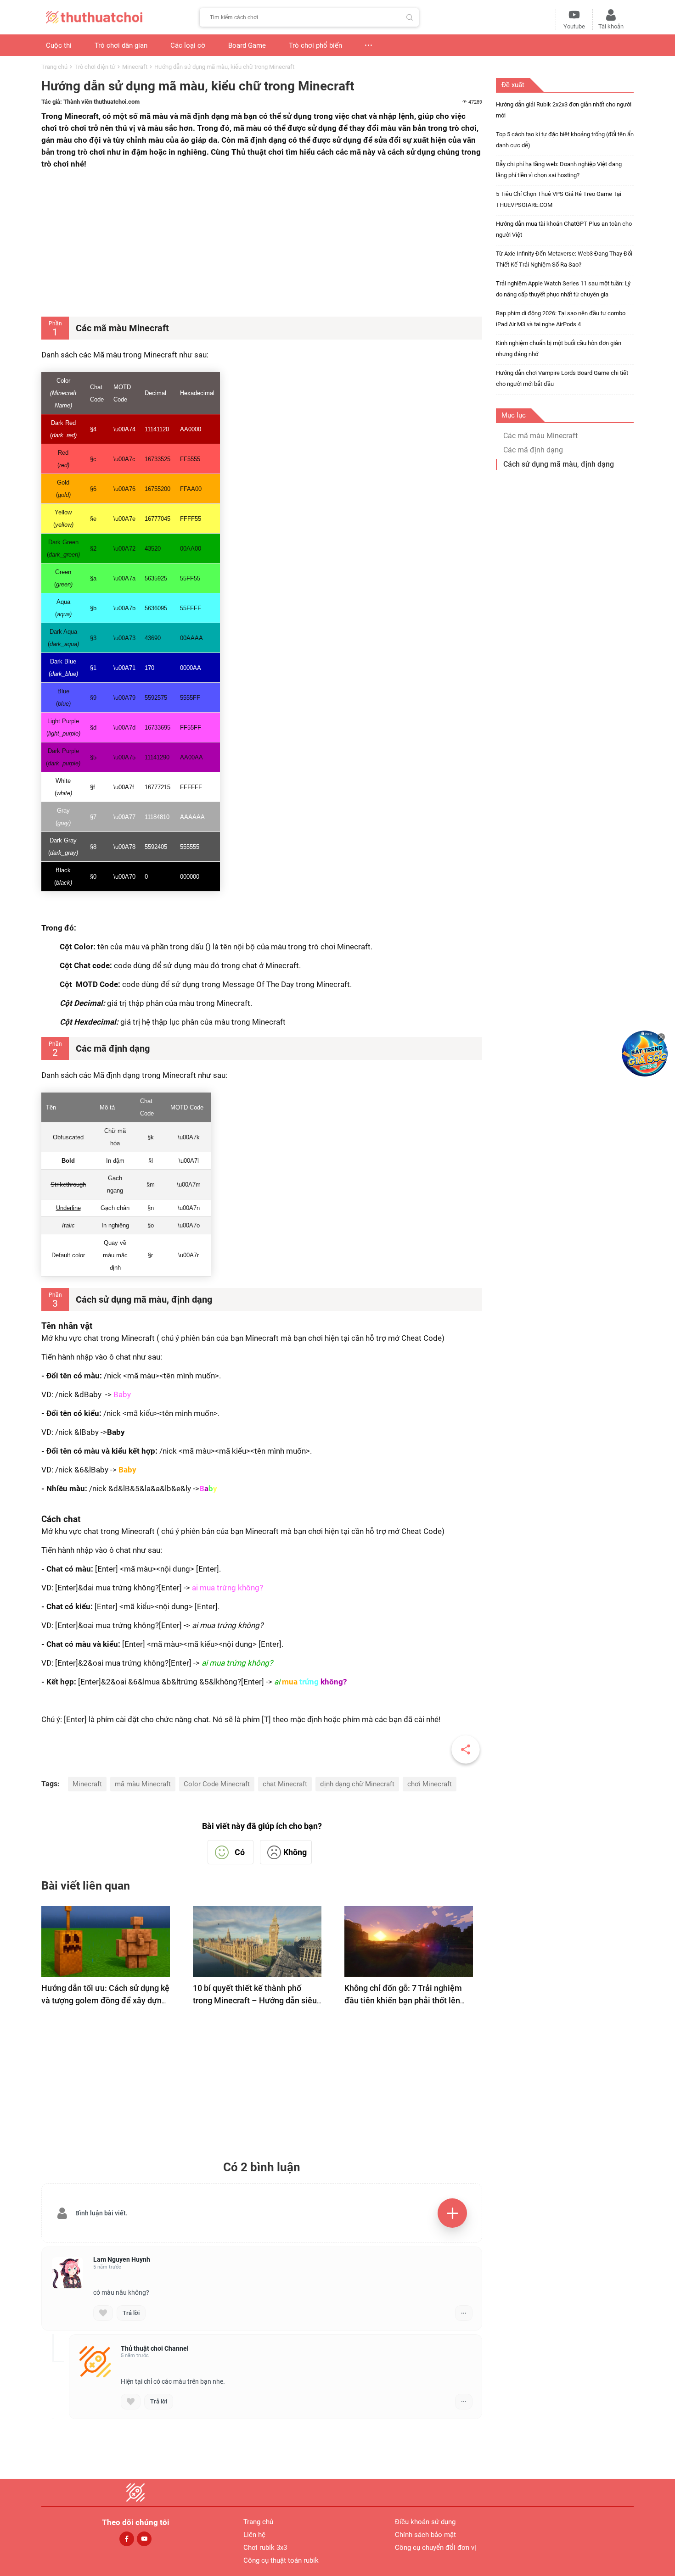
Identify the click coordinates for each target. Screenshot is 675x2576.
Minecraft (135, 67)
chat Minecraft (285, 1784)
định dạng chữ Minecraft (357, 1784)
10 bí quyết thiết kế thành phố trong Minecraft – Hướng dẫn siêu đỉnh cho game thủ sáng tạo (255, 2000)
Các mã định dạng (533, 450)
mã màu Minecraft (143, 1784)
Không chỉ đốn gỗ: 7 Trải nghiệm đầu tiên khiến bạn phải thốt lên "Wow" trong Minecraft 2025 (403, 2000)
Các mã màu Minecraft (540, 436)
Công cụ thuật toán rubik (281, 2560)
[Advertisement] (262, 243)
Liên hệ (254, 2535)
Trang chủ (54, 67)
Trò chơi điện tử (95, 67)
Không (295, 1852)
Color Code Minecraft (217, 1784)
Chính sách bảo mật (425, 2535)
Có (240, 1852)
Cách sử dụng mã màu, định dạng (559, 464)
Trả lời (131, 2313)
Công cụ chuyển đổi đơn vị (436, 2548)
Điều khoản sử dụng (425, 2522)
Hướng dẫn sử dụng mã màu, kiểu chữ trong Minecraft (224, 67)
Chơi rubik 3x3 (265, 2548)
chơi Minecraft (430, 1784)
